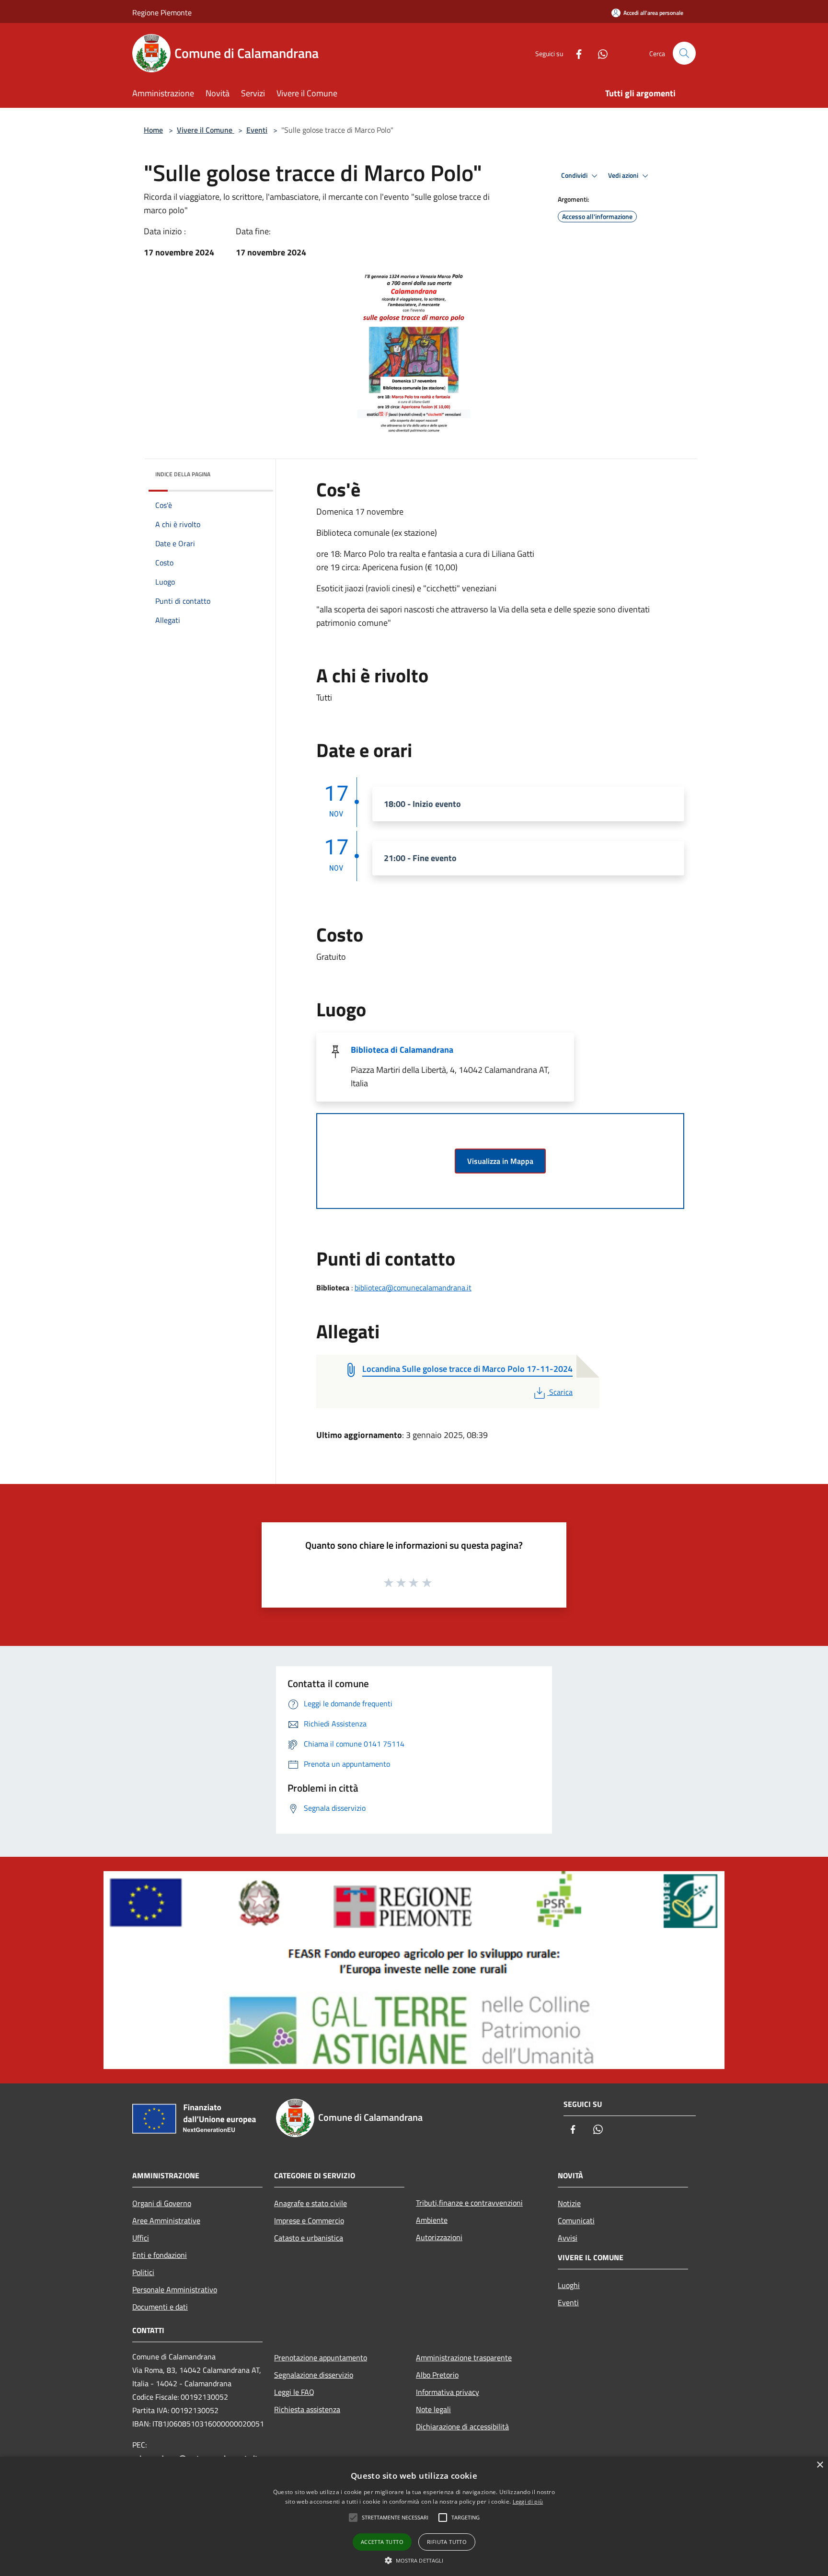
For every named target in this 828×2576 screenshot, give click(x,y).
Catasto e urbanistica (309, 2238)
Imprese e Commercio (309, 2220)
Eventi (257, 130)
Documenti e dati (160, 2307)
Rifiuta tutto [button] (447, 2542)
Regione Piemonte (162, 12)
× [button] (820, 2465)
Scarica (561, 1392)
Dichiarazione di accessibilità (462, 2426)
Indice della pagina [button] (183, 474)
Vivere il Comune (206, 130)
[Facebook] (575, 53)
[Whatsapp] (599, 53)
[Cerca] (684, 53)
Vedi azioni (624, 175)
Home (153, 130)
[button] (414, 2560)
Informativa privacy (448, 2392)
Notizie (569, 2203)
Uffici (141, 2238)
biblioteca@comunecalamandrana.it (413, 1288)
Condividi (575, 175)
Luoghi (569, 2285)
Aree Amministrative (166, 2220)
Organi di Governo (162, 2203)
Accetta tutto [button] (382, 2542)
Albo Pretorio (437, 2375)
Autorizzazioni (439, 2237)
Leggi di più (528, 2501)
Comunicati (576, 2220)
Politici (143, 2272)
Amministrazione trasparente (464, 2357)
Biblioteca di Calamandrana (402, 1050)
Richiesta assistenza (307, 2409)
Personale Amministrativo (175, 2289)
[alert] (414, 2516)
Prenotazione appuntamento (321, 2357)
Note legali (433, 2409)
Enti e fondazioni (160, 2255)
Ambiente (432, 2220)
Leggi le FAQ (294, 2392)
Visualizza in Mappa (500, 1161)
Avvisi (568, 2238)
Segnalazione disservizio (314, 2375)
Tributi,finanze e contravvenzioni (469, 2203)
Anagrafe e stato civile (310, 2203)
